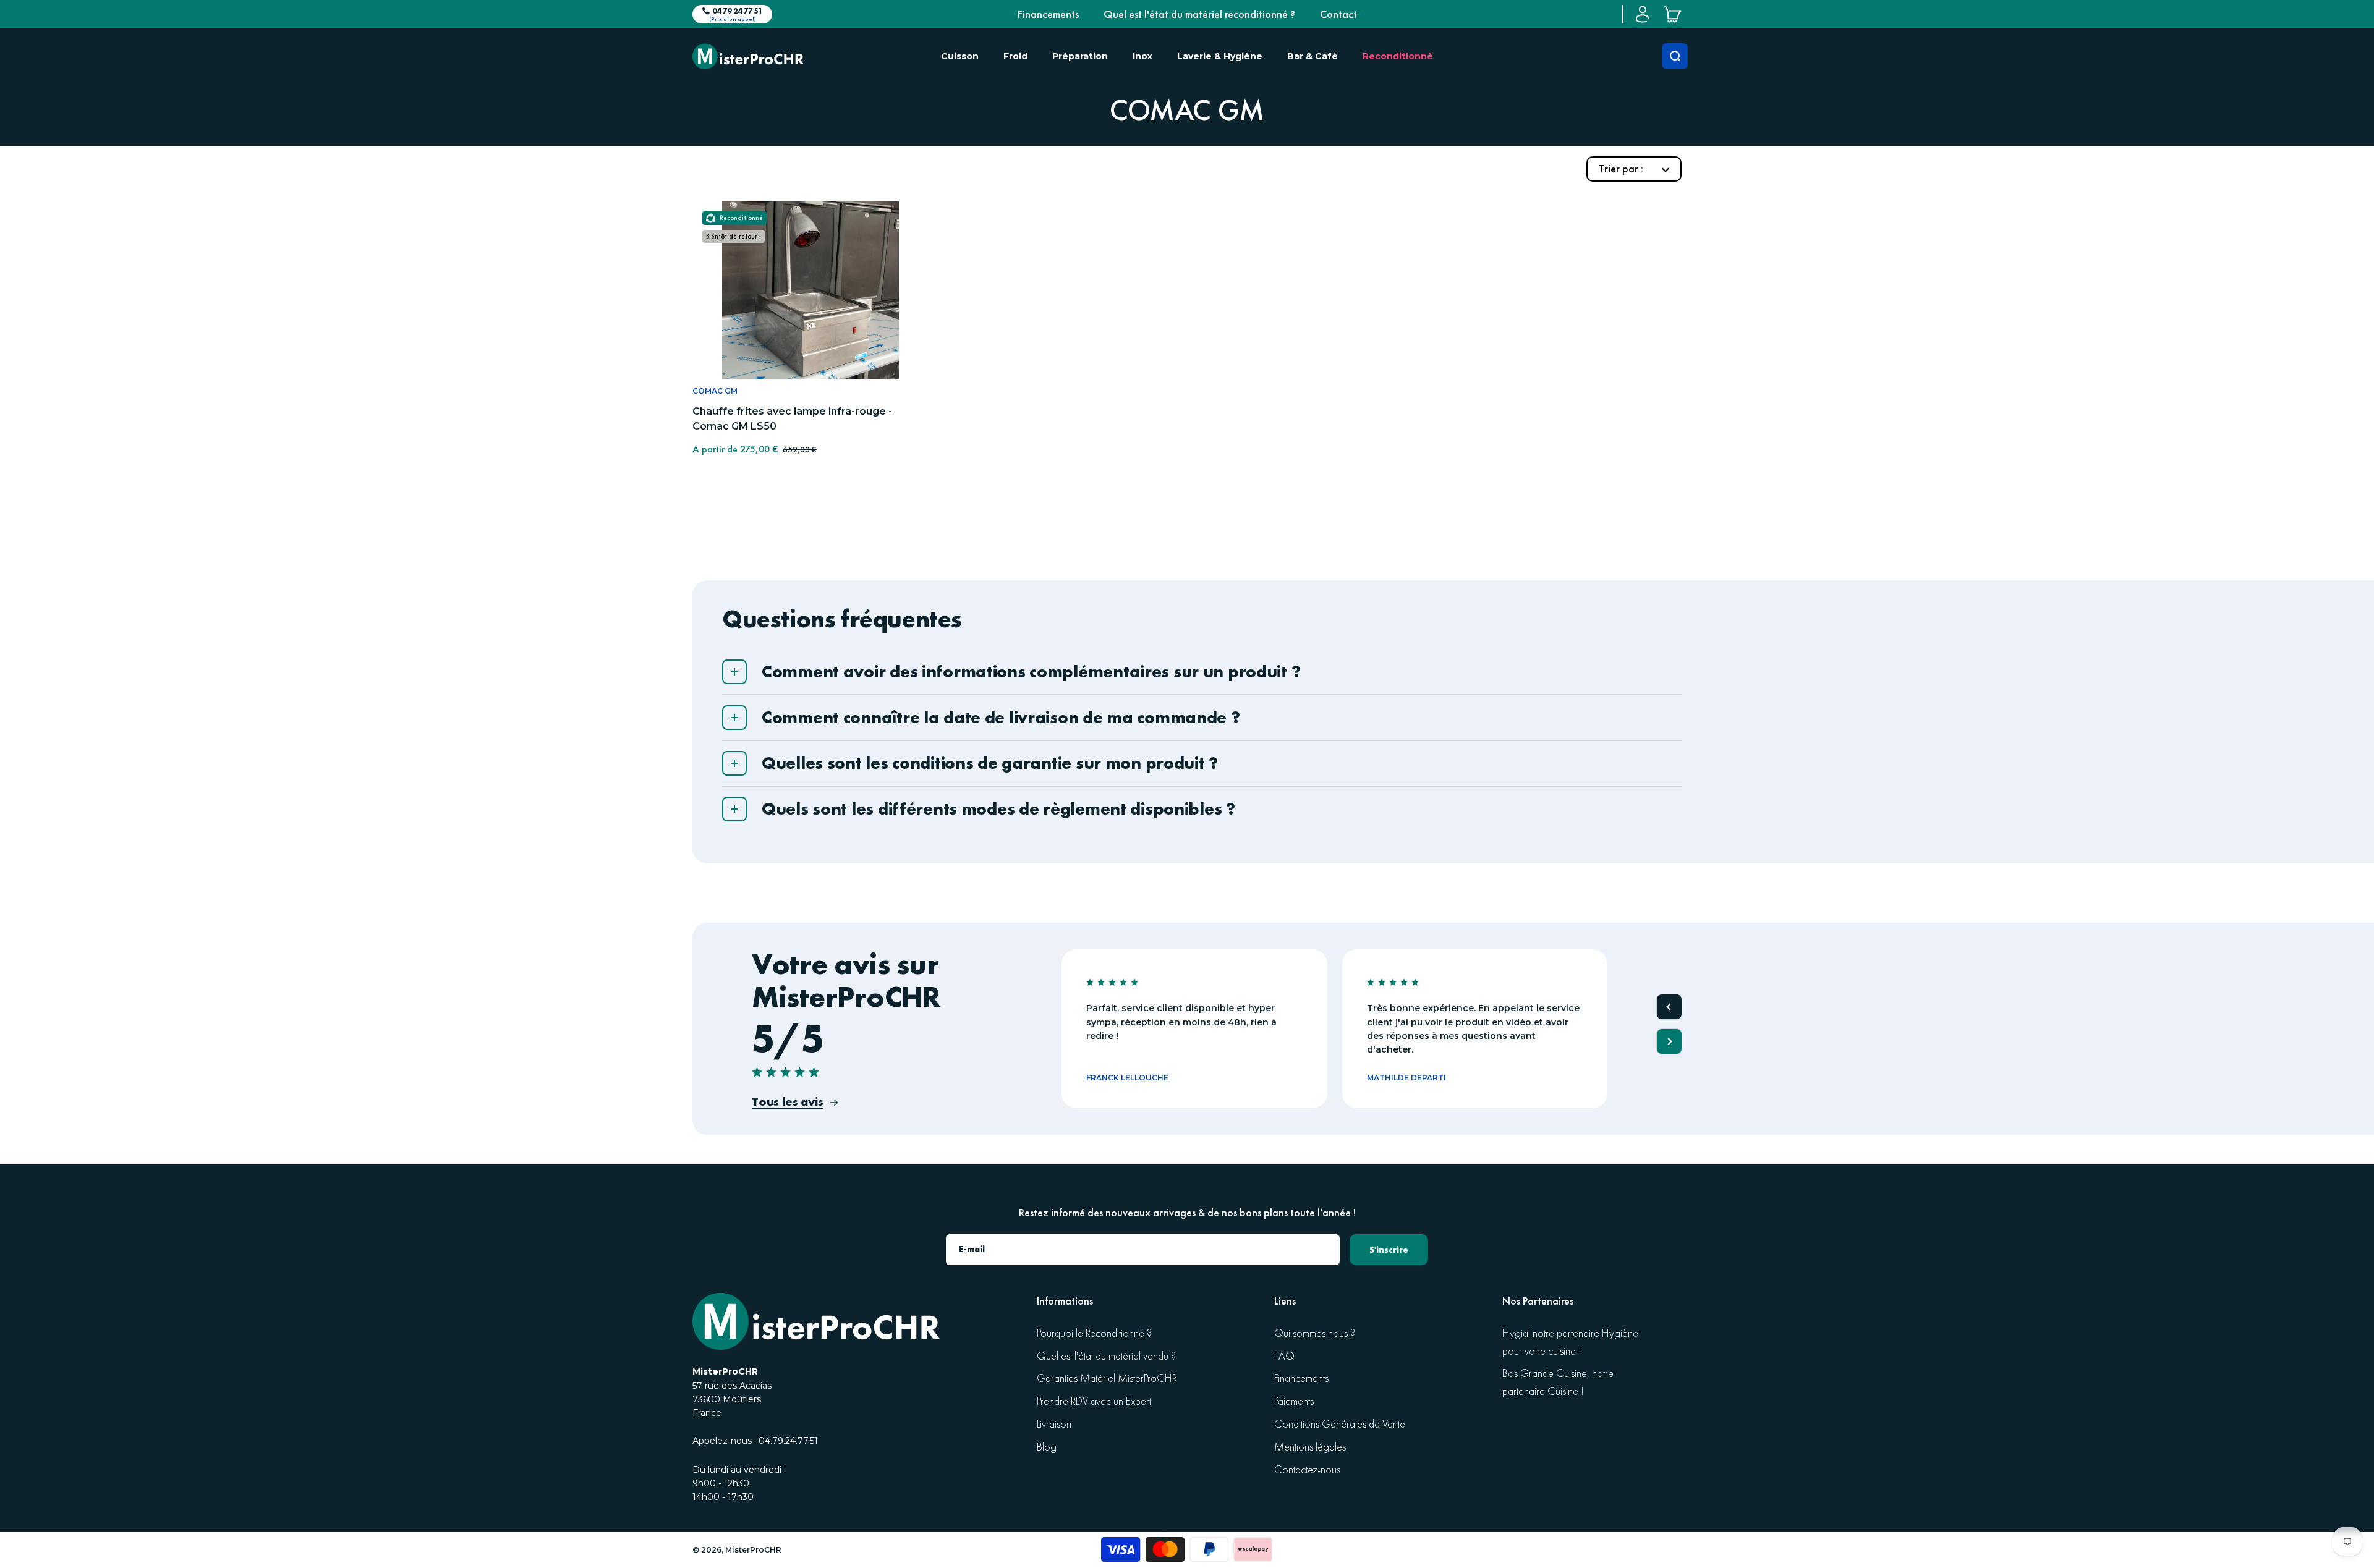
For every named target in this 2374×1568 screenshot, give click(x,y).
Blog (1047, 1447)
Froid (1015, 56)
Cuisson (960, 56)
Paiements (1294, 1401)
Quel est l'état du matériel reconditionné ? (1199, 14)
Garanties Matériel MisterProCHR (1107, 1379)
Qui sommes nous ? (1315, 1333)
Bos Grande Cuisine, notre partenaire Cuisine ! (1558, 1383)
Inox (1142, 56)
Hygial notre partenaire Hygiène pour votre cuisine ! (1570, 1342)
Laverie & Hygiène (1220, 56)
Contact (1338, 14)
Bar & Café (1313, 56)
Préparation (1080, 56)
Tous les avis (787, 1101)
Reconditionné (1398, 56)
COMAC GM (715, 391)
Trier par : (1622, 169)
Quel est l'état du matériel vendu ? (1106, 1356)
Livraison (1054, 1424)
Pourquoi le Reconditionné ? (1094, 1333)
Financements (1048, 14)
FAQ (1284, 1356)
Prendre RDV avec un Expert (1094, 1401)
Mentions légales (1310, 1447)
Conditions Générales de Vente (1340, 1424)
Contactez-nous (1307, 1470)
